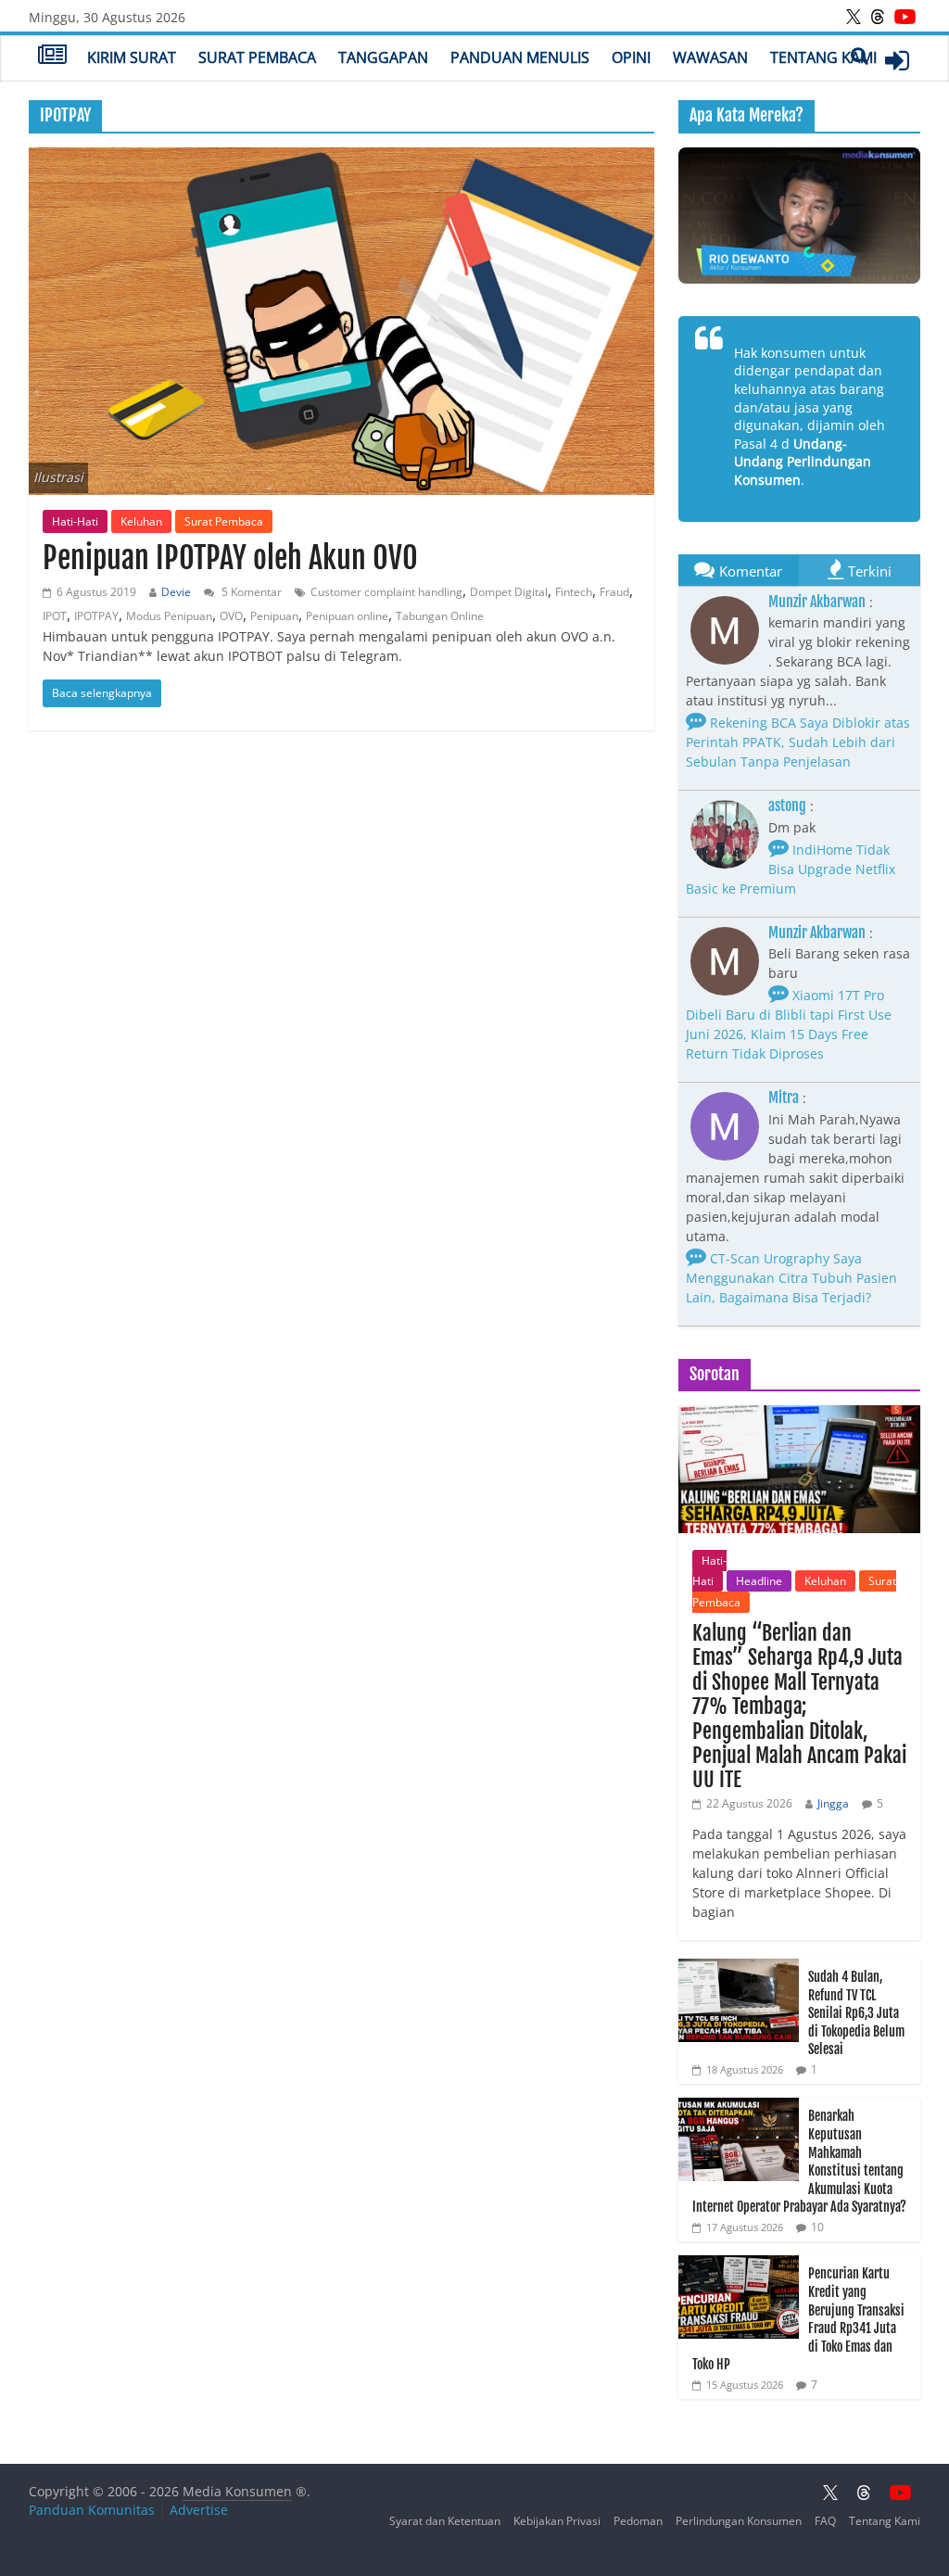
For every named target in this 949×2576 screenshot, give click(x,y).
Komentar (751, 571)
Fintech (574, 592)
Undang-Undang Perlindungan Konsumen (803, 462)
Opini (631, 57)
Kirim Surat (132, 57)
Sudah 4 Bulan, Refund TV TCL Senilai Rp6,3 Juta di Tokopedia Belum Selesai (856, 2013)
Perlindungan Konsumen (739, 2521)
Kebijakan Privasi (557, 2521)
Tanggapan (383, 57)
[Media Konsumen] (52, 57)
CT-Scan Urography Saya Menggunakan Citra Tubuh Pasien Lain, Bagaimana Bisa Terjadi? (791, 1278)
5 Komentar (250, 592)
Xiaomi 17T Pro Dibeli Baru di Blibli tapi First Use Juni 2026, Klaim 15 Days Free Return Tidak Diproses (789, 1024)
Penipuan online (347, 616)
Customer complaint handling (386, 592)
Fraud (614, 592)
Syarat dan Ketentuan (445, 2521)
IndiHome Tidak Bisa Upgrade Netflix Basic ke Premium (791, 869)
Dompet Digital (509, 592)
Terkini (870, 571)
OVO (231, 616)
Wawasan (710, 57)
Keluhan (141, 521)
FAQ (825, 2521)
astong (787, 806)
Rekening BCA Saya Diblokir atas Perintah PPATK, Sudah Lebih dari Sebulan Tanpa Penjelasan (798, 742)
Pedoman (638, 2521)
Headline (759, 1581)
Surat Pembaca (257, 57)
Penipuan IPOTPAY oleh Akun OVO (230, 558)
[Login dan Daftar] (897, 60)
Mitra (784, 1098)
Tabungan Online (440, 616)
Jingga (833, 1803)
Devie (176, 592)
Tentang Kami (823, 57)
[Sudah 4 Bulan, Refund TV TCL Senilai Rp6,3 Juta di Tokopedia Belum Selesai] (739, 1968)
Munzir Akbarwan (817, 602)
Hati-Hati (75, 521)
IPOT (55, 616)
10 (817, 2227)
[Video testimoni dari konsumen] (800, 216)
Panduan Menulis (520, 57)
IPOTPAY (96, 616)
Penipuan (274, 616)
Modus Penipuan (169, 616)
